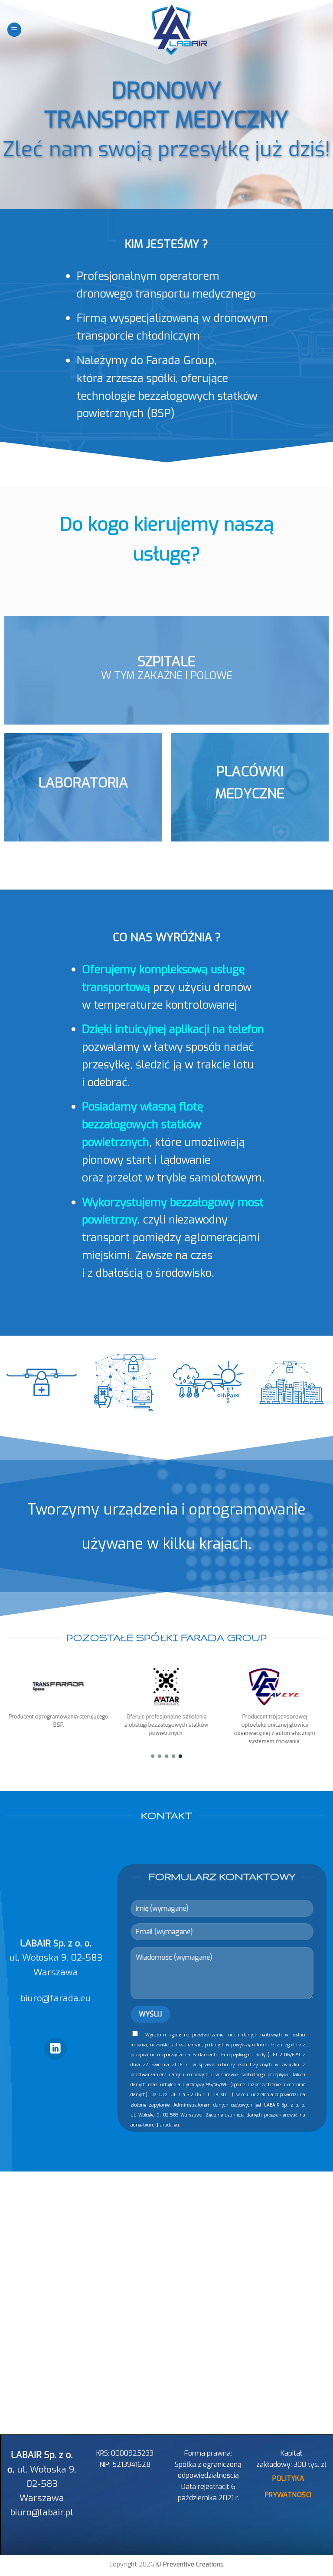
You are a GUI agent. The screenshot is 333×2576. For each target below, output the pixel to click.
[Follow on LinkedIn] (55, 2049)
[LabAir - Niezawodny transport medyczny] (166, 29)
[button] (153, 1756)
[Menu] (14, 30)
